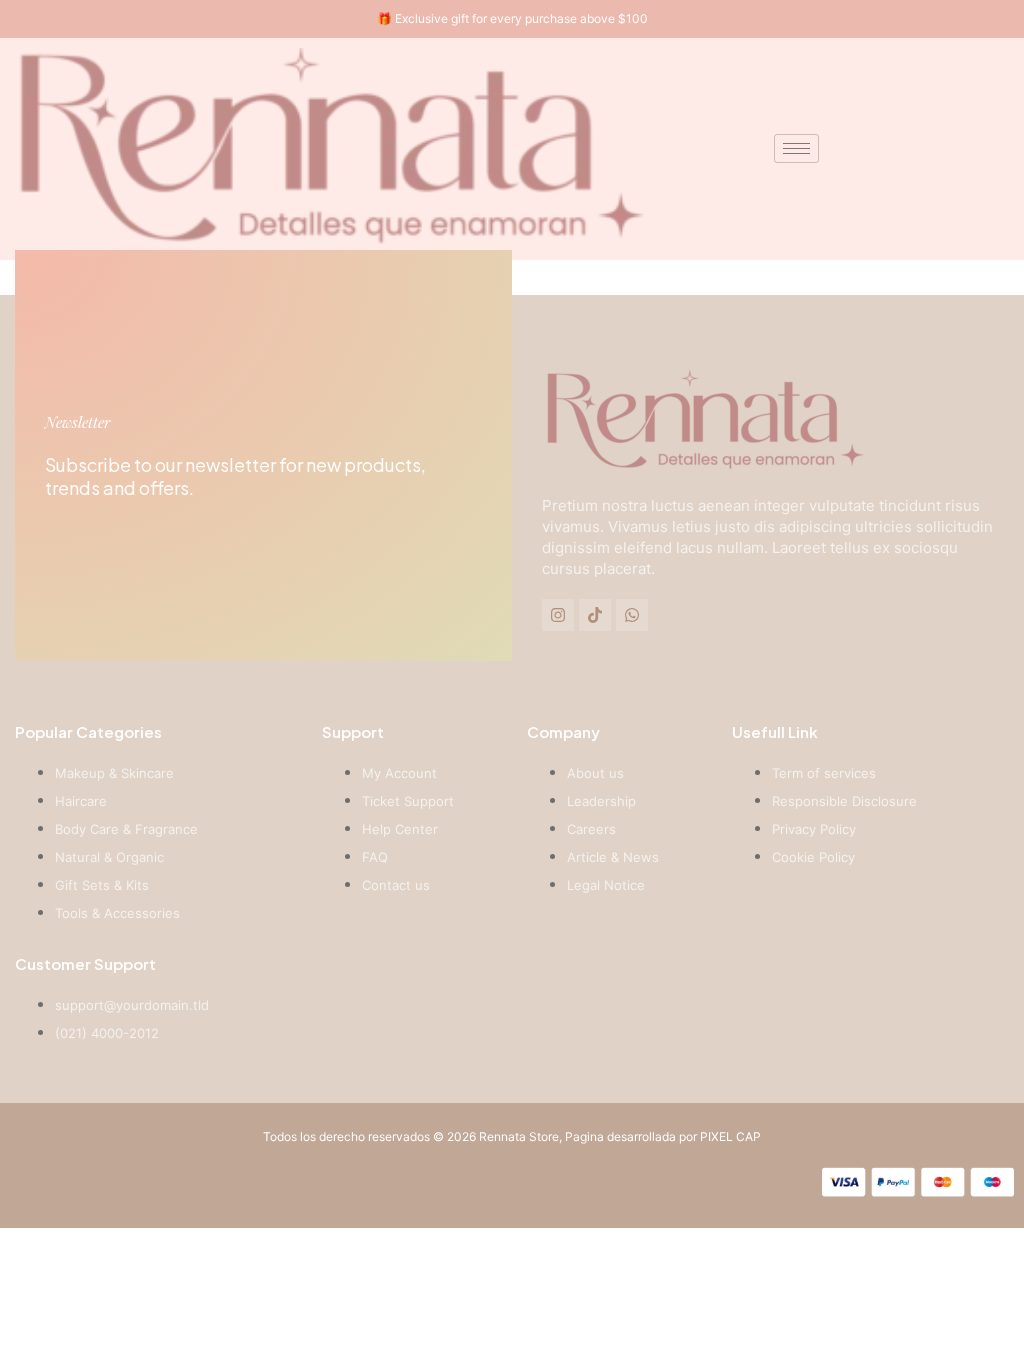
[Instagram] (558, 615)
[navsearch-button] (944, 149)
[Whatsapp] (632, 615)
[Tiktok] (595, 615)
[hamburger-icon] (796, 148)
